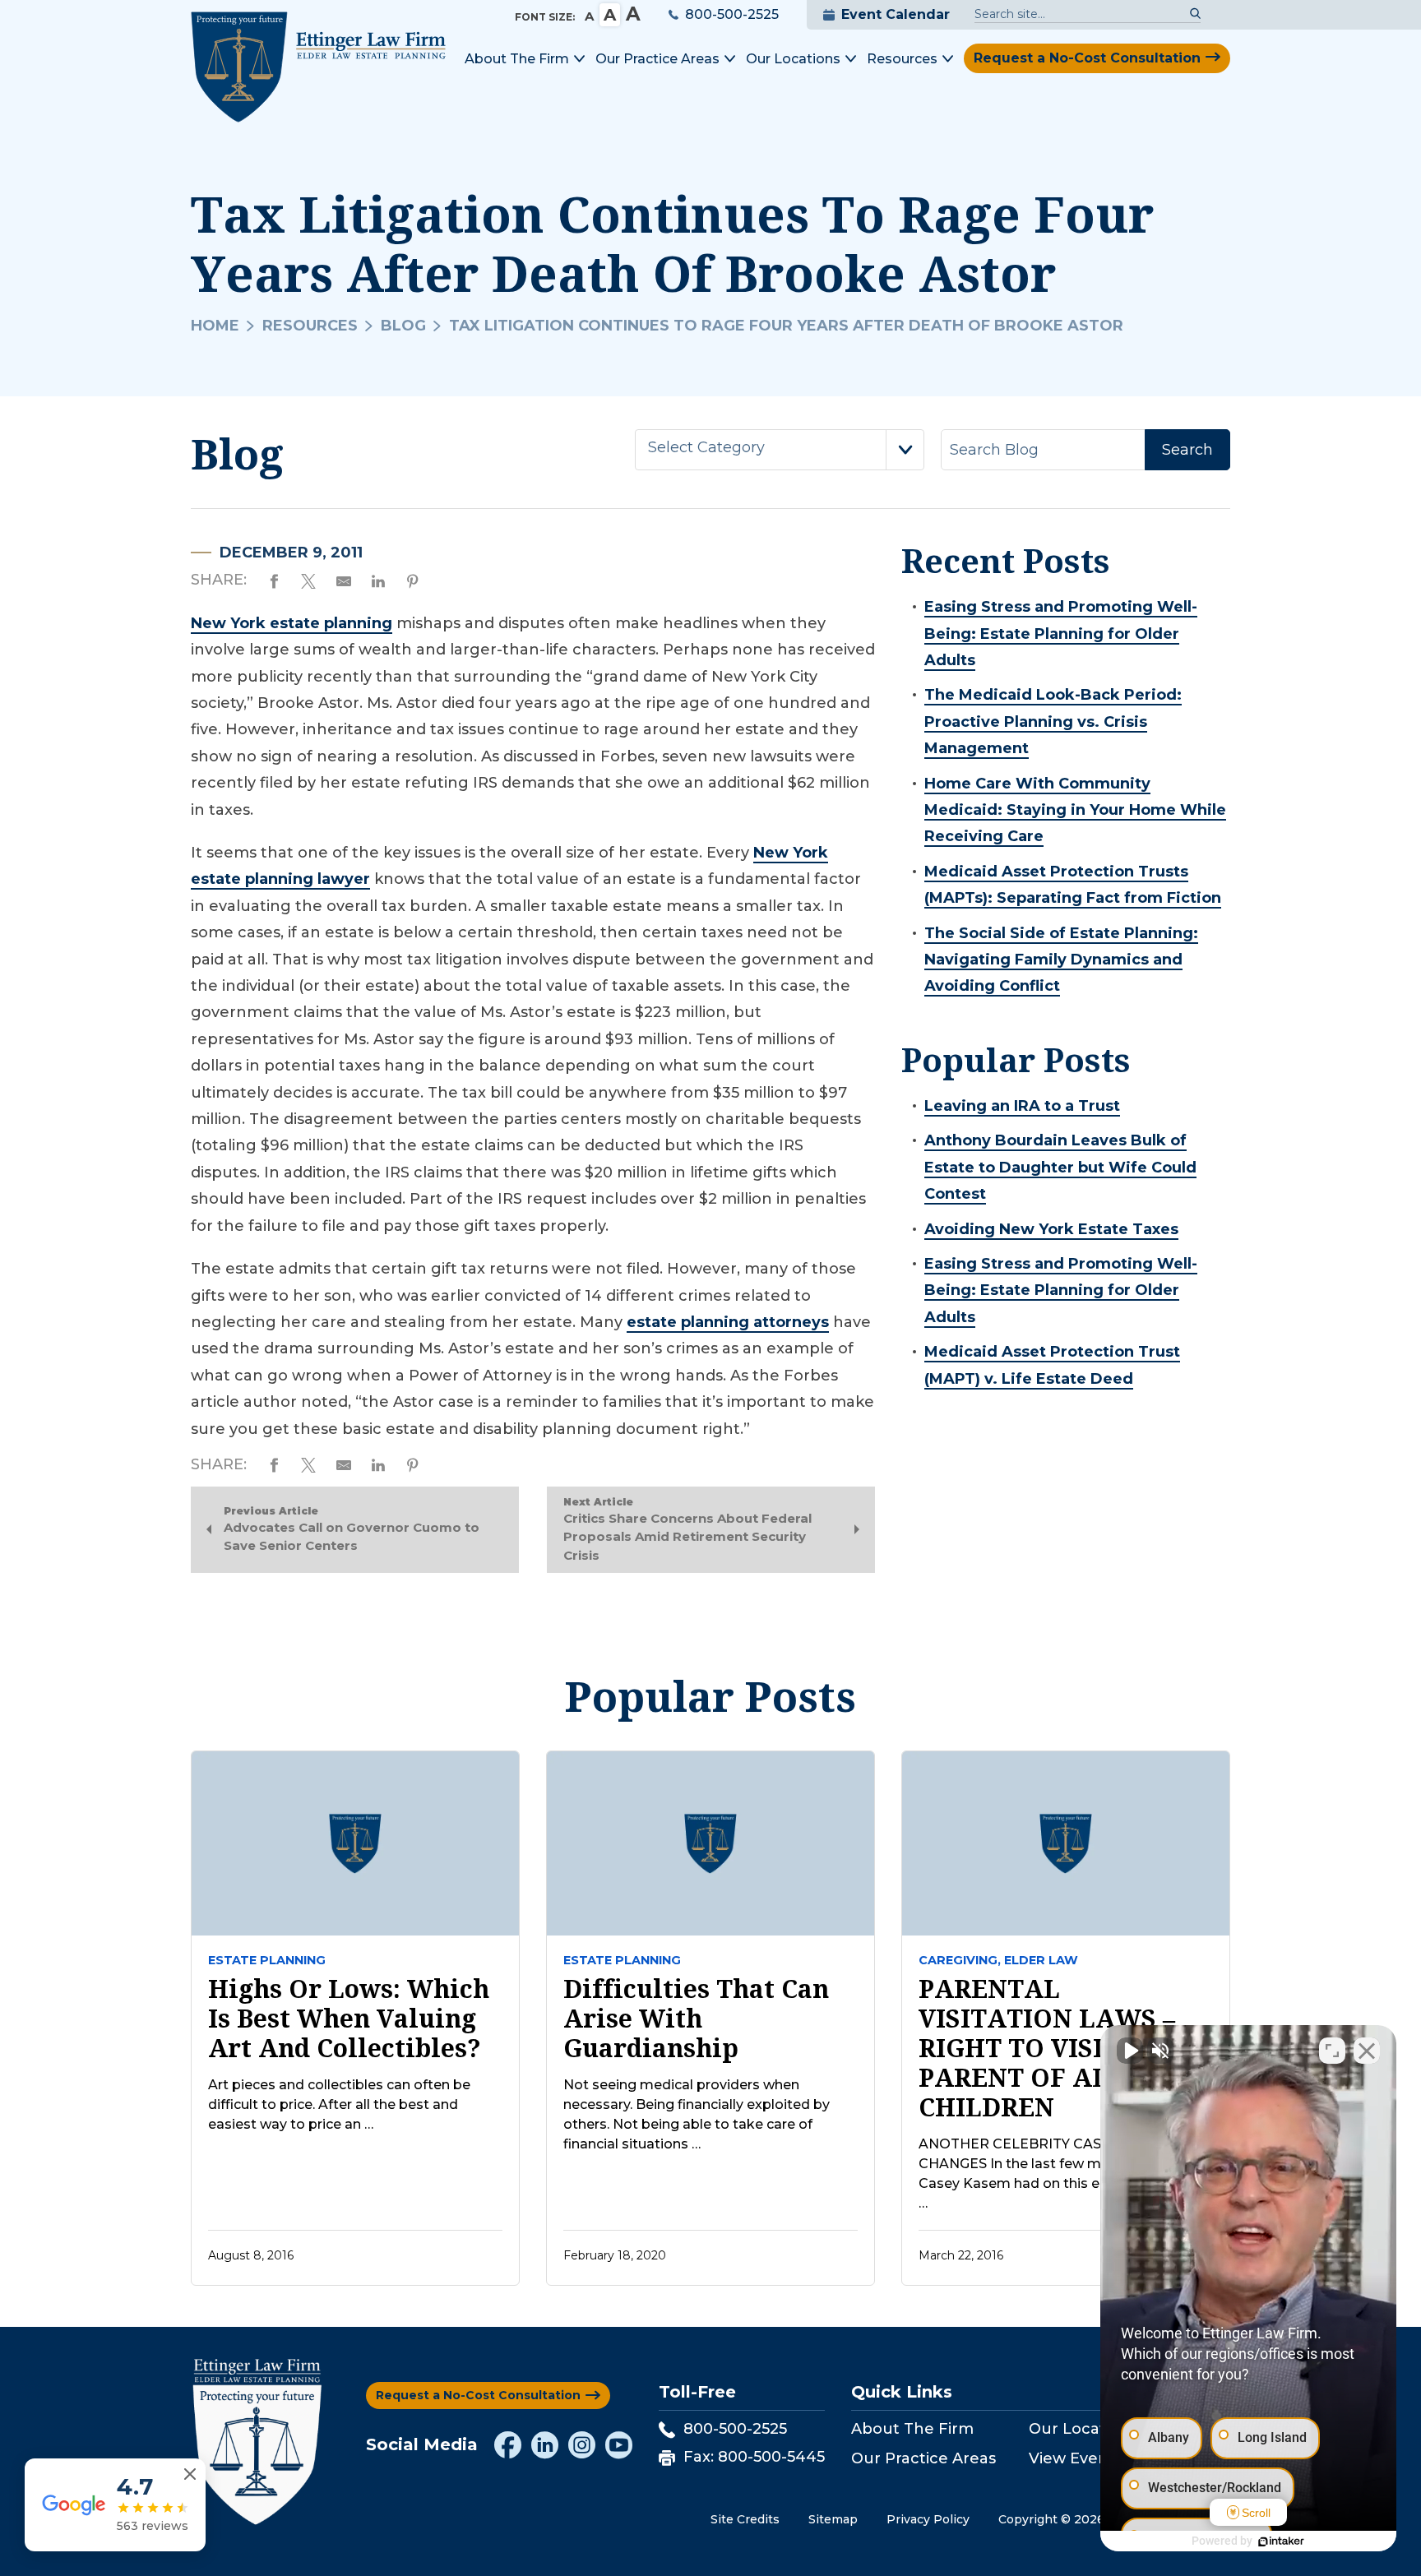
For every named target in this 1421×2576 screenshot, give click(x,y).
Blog (403, 326)
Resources (310, 326)
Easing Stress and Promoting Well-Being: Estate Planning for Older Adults (1061, 634)
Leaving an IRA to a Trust (1022, 1106)
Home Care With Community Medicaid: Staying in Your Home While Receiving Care (1075, 810)
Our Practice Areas (923, 2458)
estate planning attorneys (728, 1322)
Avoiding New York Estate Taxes (1051, 1229)
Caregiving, (960, 1960)
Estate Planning (267, 1960)
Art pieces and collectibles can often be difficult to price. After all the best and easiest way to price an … (339, 2104)
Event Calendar (896, 14)
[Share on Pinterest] (413, 579)
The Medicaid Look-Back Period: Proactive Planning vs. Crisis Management (1053, 721)
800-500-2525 (732, 14)
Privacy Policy (928, 2519)
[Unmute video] (1130, 2051)
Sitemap (833, 2519)
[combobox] (780, 450)
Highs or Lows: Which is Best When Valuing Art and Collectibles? (349, 2019)
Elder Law (1041, 1960)
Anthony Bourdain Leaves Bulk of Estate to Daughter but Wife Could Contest (1060, 1167)
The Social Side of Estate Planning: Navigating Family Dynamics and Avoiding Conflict (1061, 960)
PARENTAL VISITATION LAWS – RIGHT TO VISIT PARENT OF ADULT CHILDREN (1047, 2048)
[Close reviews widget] (190, 2474)
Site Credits (745, 2519)
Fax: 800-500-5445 (754, 2457)
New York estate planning (292, 623)
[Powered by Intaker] (1281, 2541)
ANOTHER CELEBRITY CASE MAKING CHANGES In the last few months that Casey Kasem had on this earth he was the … (1060, 2174)
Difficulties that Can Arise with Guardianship (696, 2019)
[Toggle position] (1332, 2051)
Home (215, 326)
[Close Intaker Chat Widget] (1367, 2051)
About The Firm (912, 2429)
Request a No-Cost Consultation (1087, 58)
